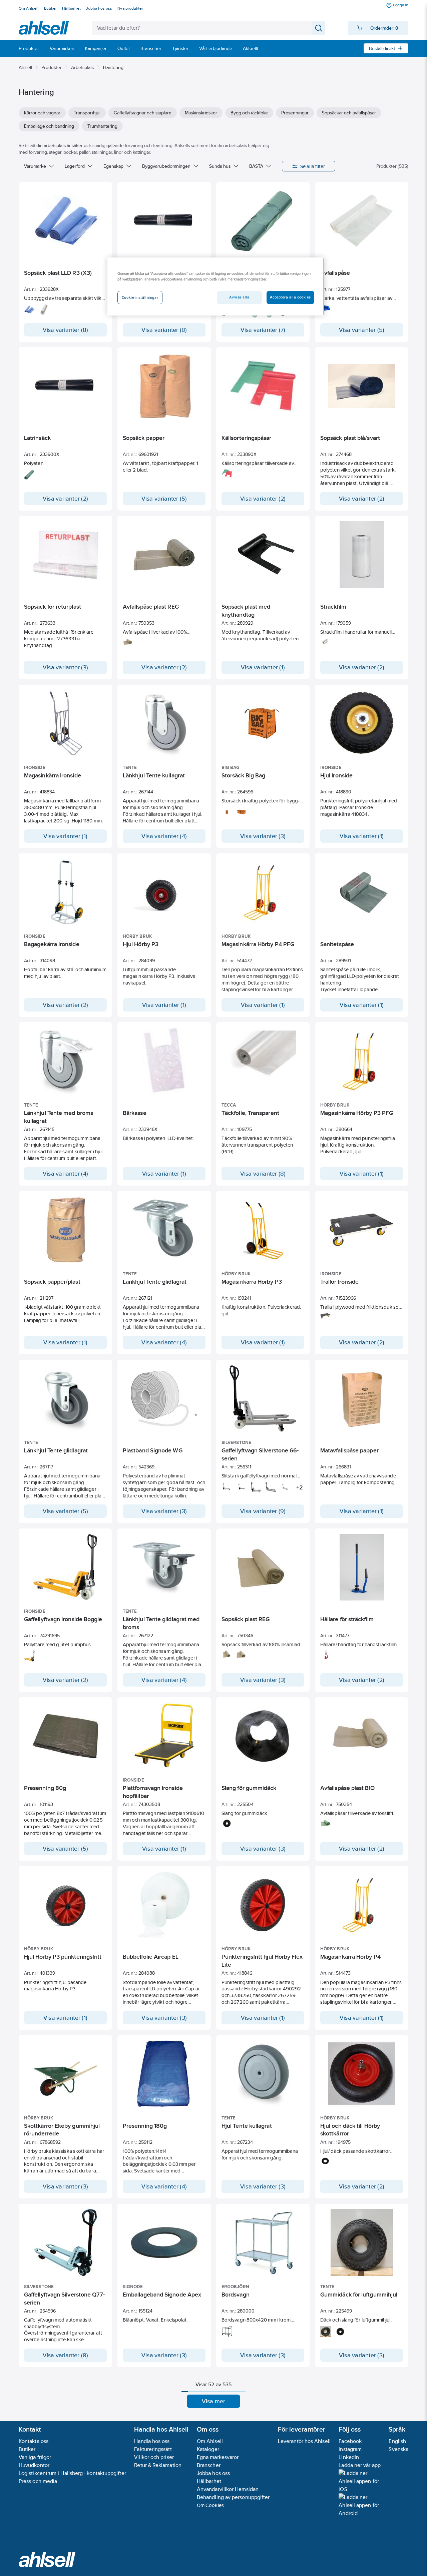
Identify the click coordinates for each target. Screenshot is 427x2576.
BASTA (256, 166)
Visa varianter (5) (362, 330)
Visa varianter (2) (65, 499)
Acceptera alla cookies (290, 297)
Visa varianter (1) (263, 667)
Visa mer (214, 2401)
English (397, 2441)
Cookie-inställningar (140, 297)
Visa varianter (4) (164, 836)
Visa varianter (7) (263, 330)
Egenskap (113, 166)
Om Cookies (210, 2505)
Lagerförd (75, 166)
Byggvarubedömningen (166, 166)
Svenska (398, 2449)
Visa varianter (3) (65, 667)
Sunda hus (220, 166)
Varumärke (35, 166)
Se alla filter (313, 166)
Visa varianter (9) (263, 1511)
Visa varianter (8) (66, 330)
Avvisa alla (239, 297)
